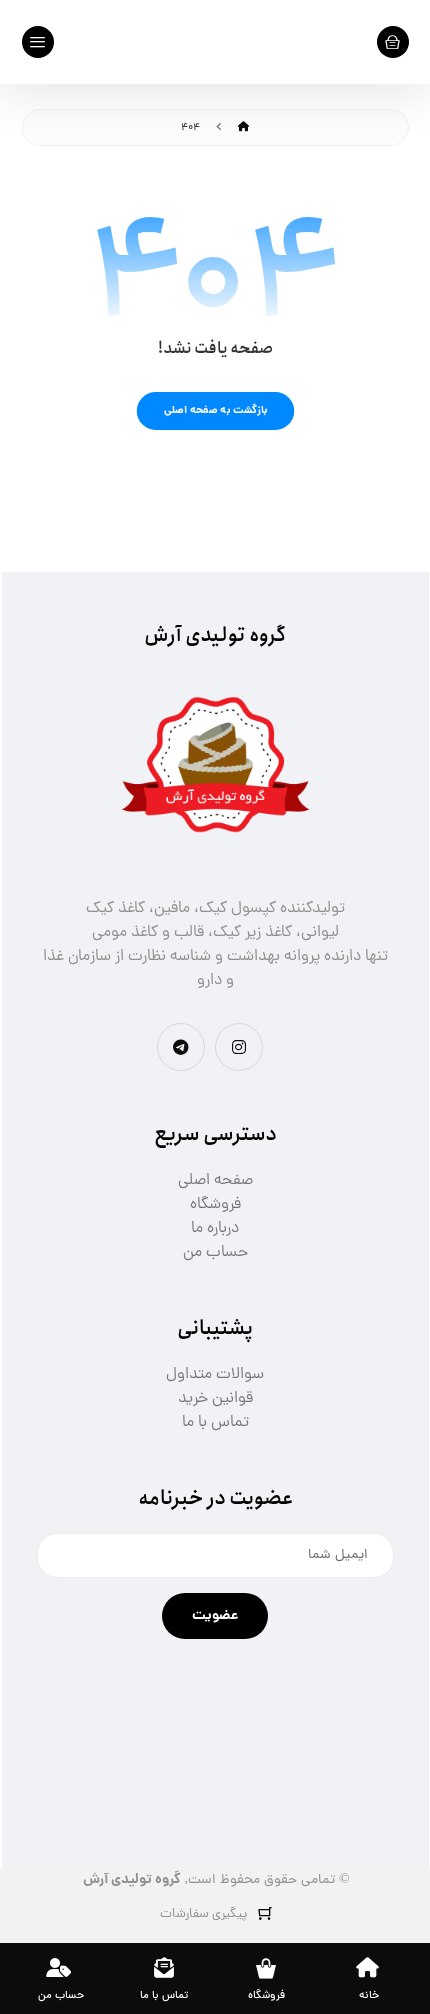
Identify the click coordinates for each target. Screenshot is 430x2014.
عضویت (215, 1616)
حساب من (215, 1253)
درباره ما (215, 1229)
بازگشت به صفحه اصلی (215, 410)
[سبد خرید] (393, 43)
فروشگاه (215, 1205)
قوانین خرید (215, 1399)
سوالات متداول (215, 1375)
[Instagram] (239, 1047)
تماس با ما (215, 1423)
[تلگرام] (181, 1047)
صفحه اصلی (215, 1181)
